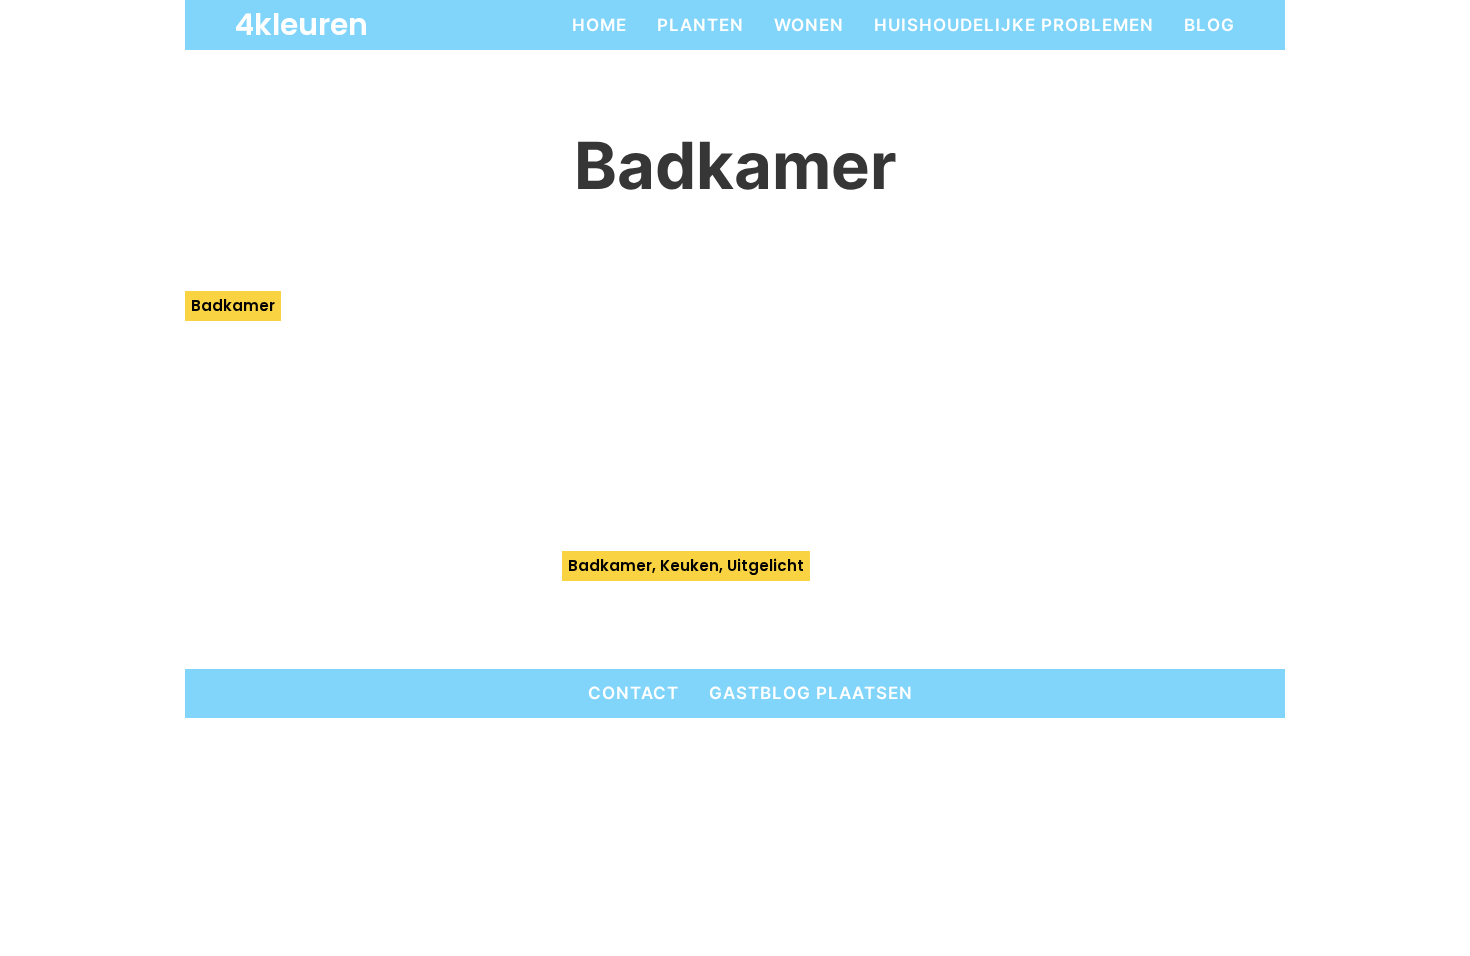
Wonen (809, 25)
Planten (700, 25)
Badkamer (233, 305)
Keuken (689, 565)
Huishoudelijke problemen (1014, 25)
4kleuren (301, 25)
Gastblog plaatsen (811, 693)
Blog (1209, 25)
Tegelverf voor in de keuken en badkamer (708, 622)
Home (599, 25)
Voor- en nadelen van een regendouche (332, 362)
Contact (633, 693)
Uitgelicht (765, 565)
